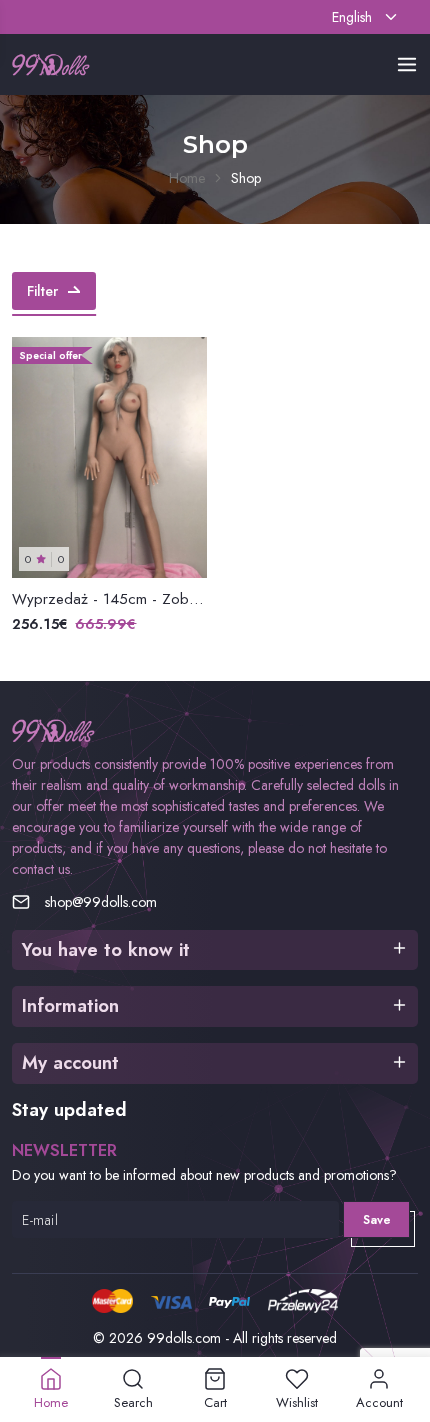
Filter (42, 291)
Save (377, 1220)
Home (187, 178)
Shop (246, 178)
